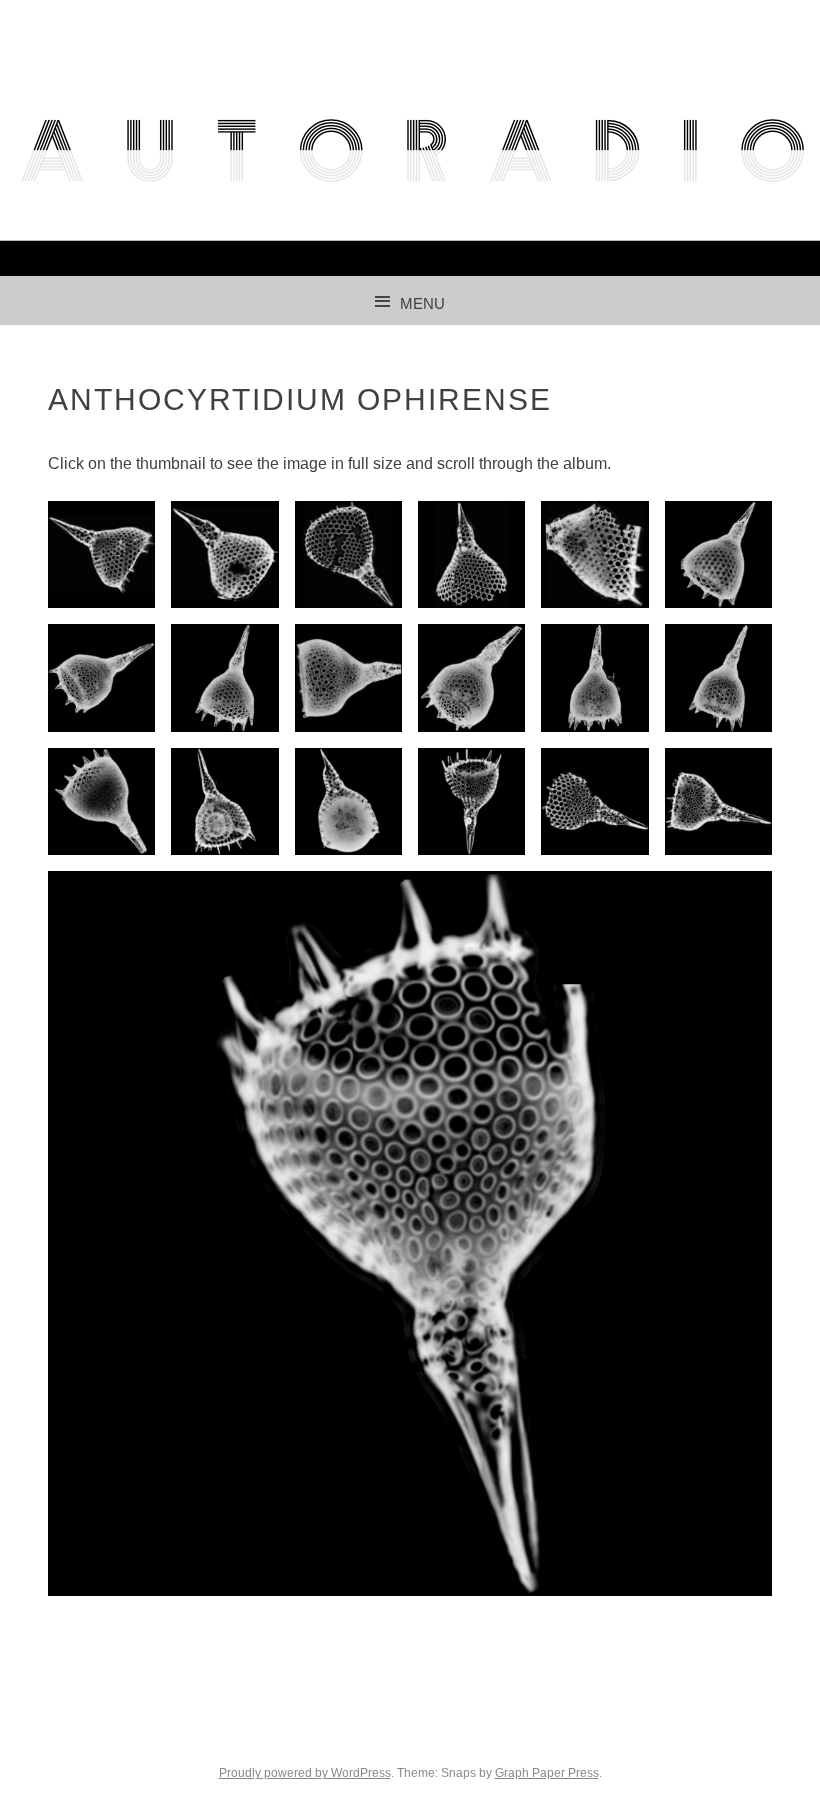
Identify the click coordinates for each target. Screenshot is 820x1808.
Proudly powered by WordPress (305, 1773)
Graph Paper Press (547, 1773)
